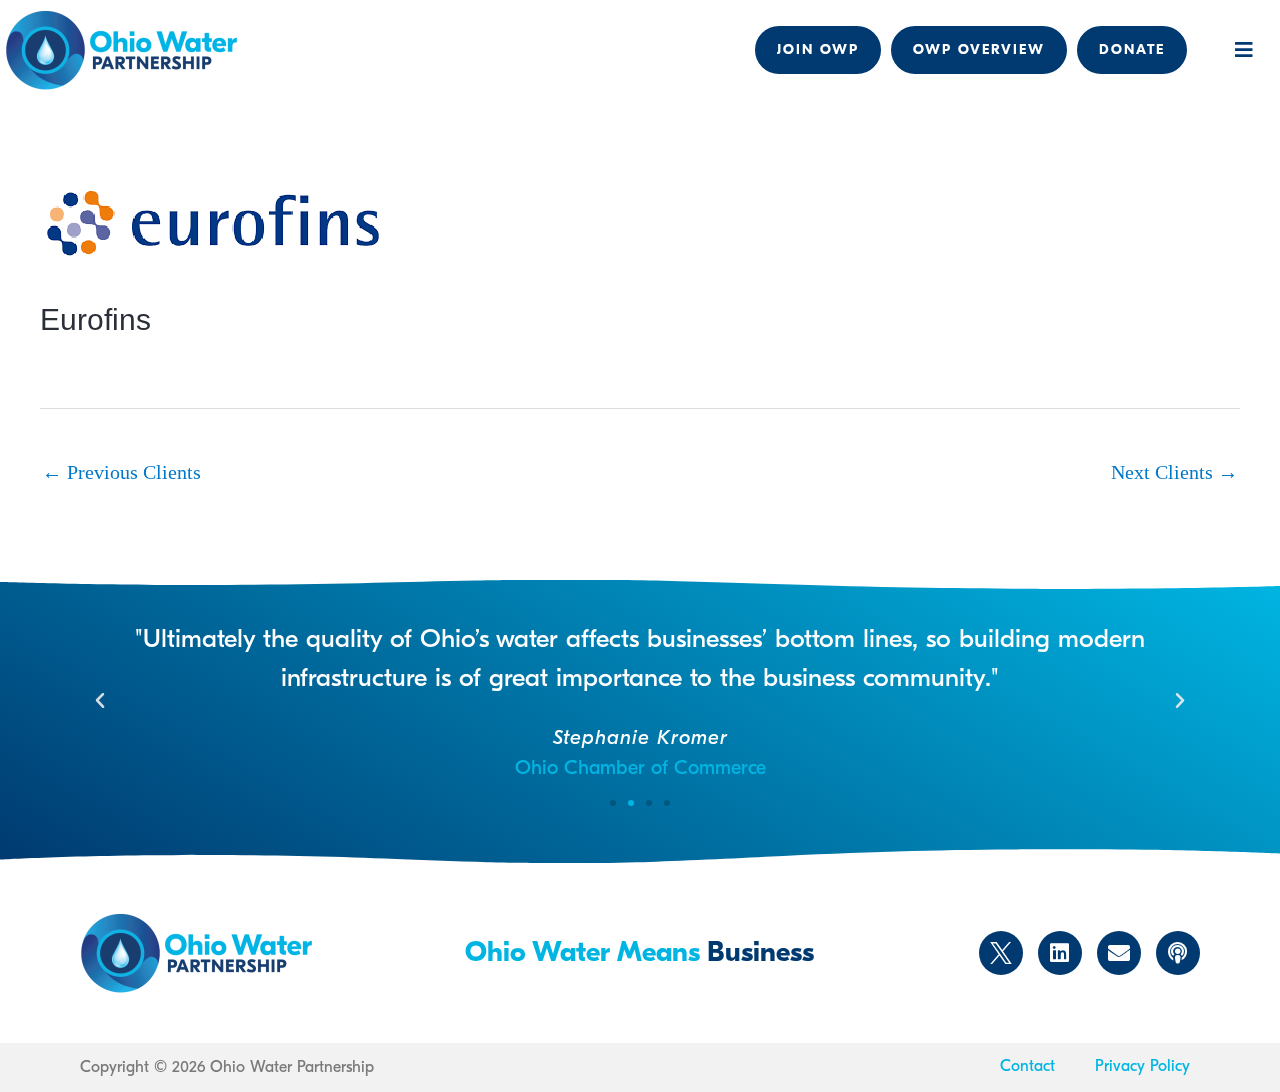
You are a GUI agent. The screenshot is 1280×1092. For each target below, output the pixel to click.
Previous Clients (121, 472)
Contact (1027, 1066)
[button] (1244, 50)
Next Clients (1174, 472)
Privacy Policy (1142, 1066)
